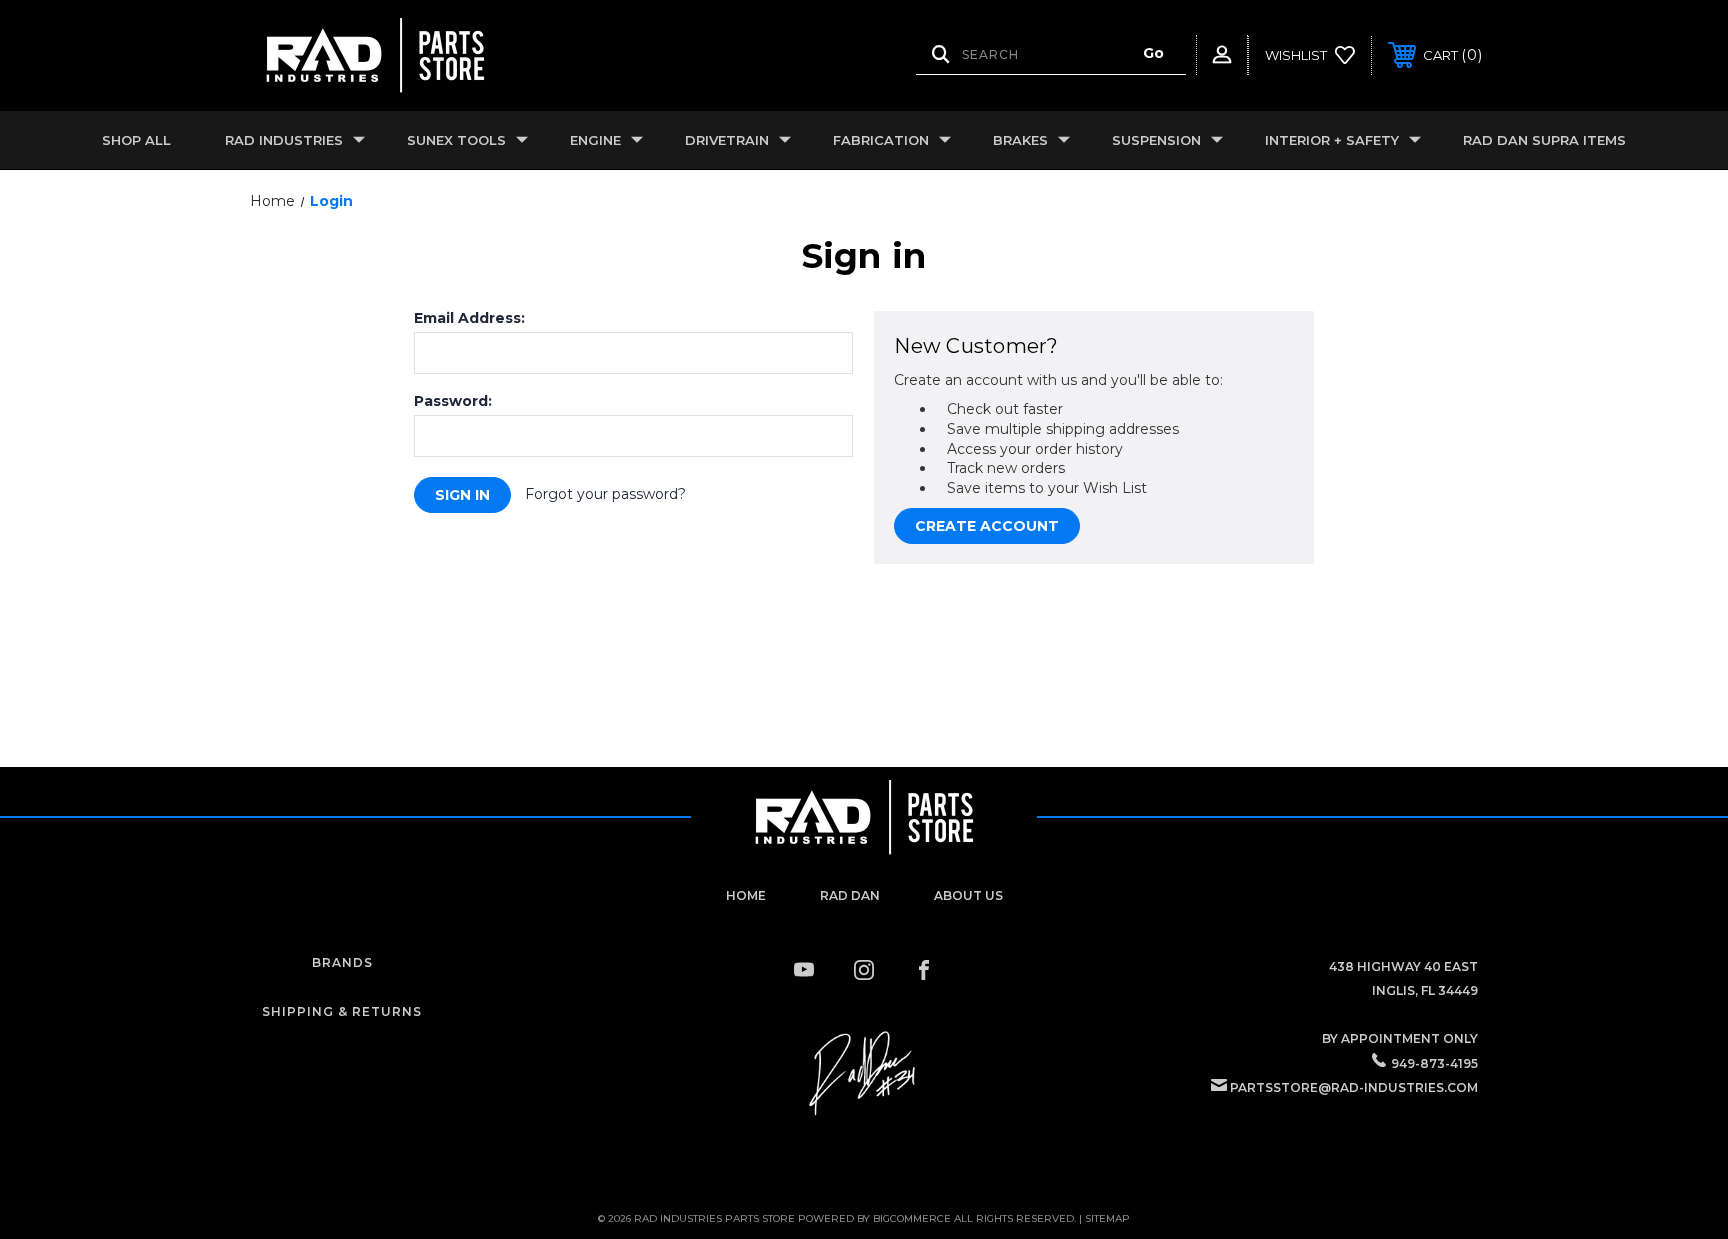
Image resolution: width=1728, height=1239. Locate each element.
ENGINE (595, 140)
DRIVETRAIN (727, 140)
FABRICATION (881, 140)
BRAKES (1020, 140)
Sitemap (1107, 1218)
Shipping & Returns (342, 1011)
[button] (863, 1074)
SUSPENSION (1156, 140)
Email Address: (469, 318)
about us (968, 895)
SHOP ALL (136, 140)
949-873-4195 (1434, 1063)
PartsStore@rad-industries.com (1354, 1087)
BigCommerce (912, 1218)
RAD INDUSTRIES (284, 140)
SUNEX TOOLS (456, 140)
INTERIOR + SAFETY (1332, 140)
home (746, 895)
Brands (342, 962)
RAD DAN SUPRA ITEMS (1544, 140)
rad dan (850, 895)
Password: (453, 401)
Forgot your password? (605, 494)
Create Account (987, 526)
